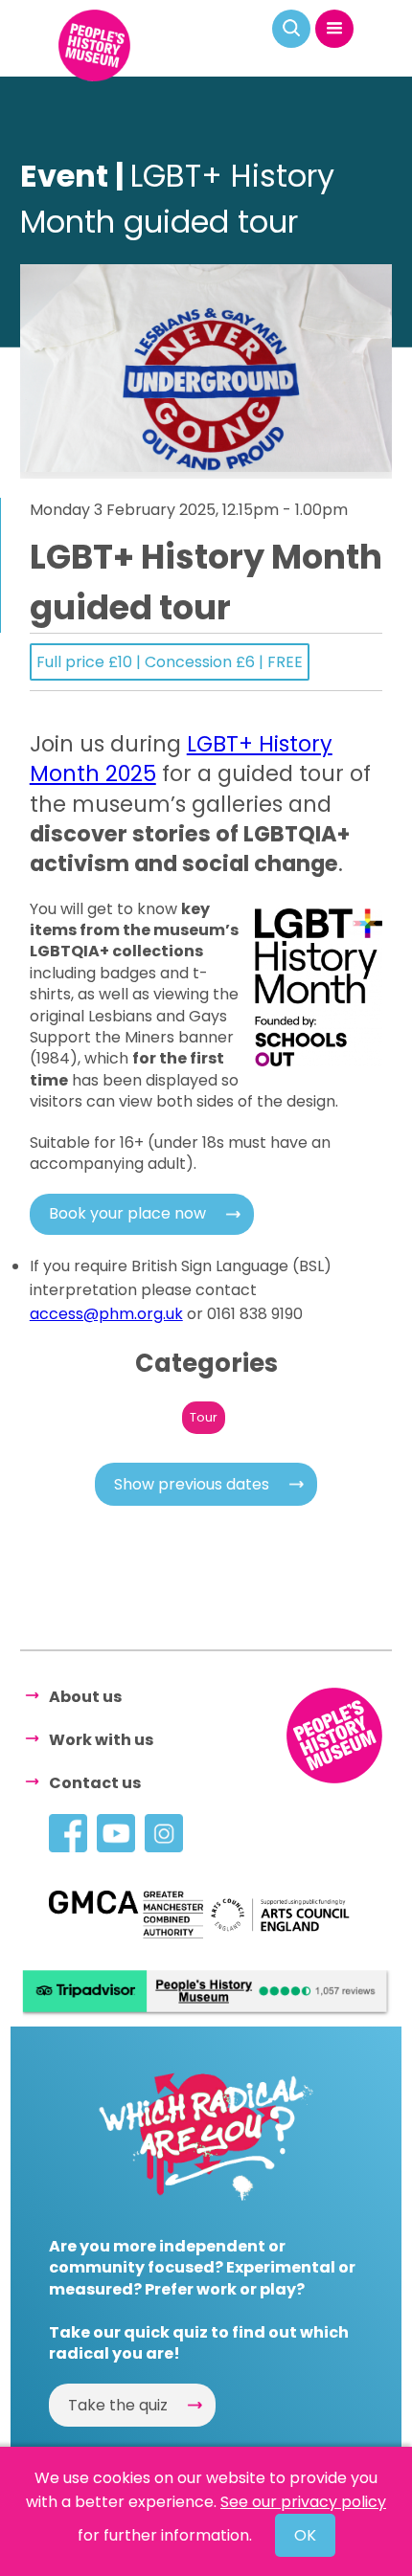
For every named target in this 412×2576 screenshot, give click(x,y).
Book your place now (127, 1213)
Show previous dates (192, 1484)
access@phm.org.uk (106, 1314)
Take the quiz (118, 2405)
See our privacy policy (303, 2502)
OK (305, 2535)
